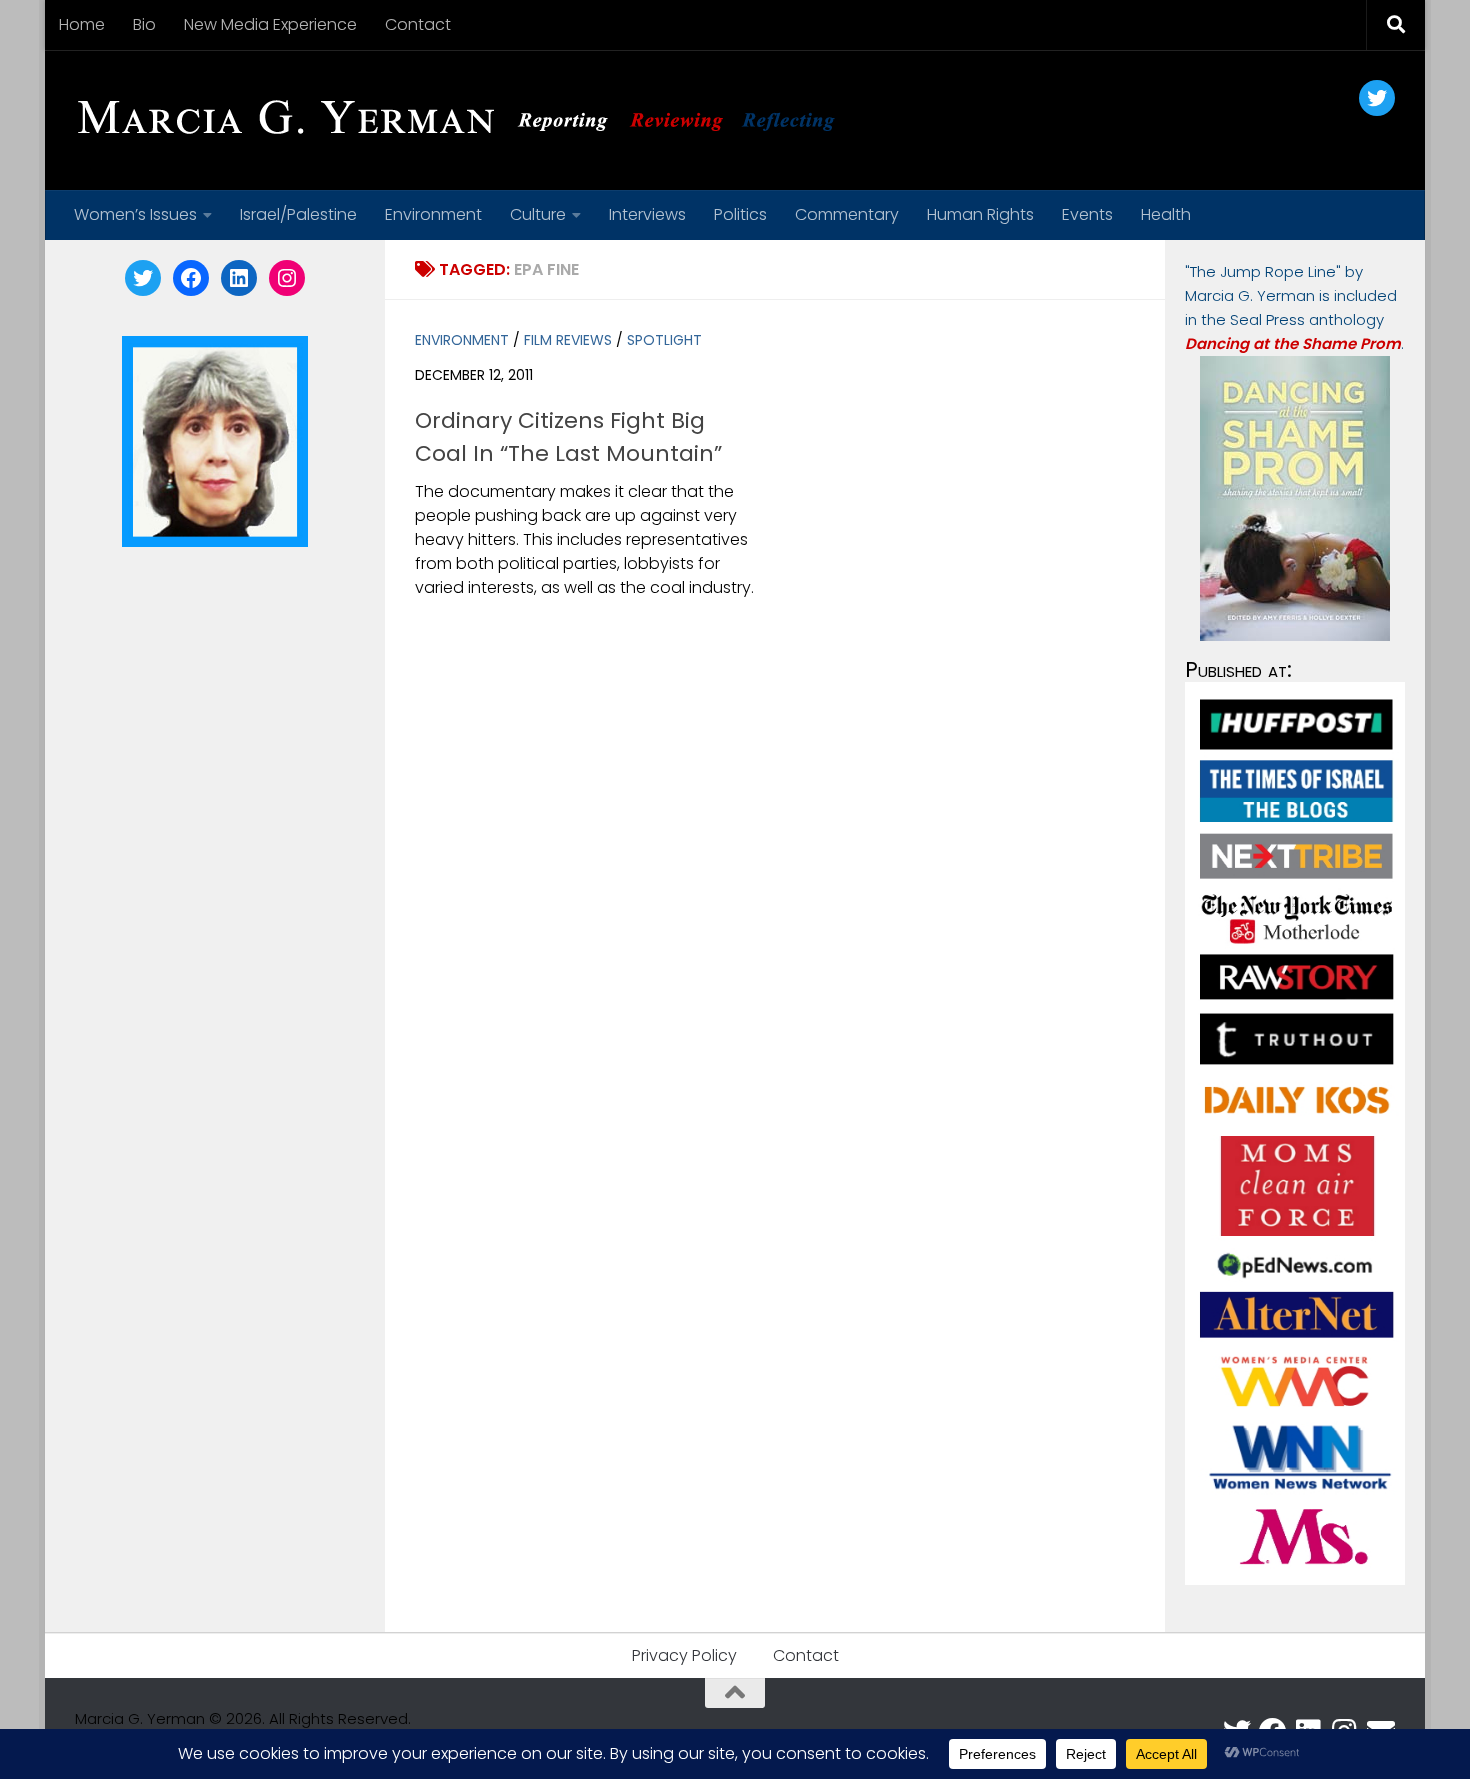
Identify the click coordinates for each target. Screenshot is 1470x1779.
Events (1087, 214)
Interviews (647, 214)
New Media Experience (270, 24)
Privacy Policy (684, 1655)
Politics (740, 214)
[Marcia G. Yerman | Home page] (464, 120)
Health (1166, 214)
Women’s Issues (135, 214)
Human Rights (980, 214)
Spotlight (664, 340)
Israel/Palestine (298, 214)
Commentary (847, 214)
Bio (144, 24)
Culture (538, 214)
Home (82, 24)
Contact (418, 24)
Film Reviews (568, 340)
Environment (433, 214)
